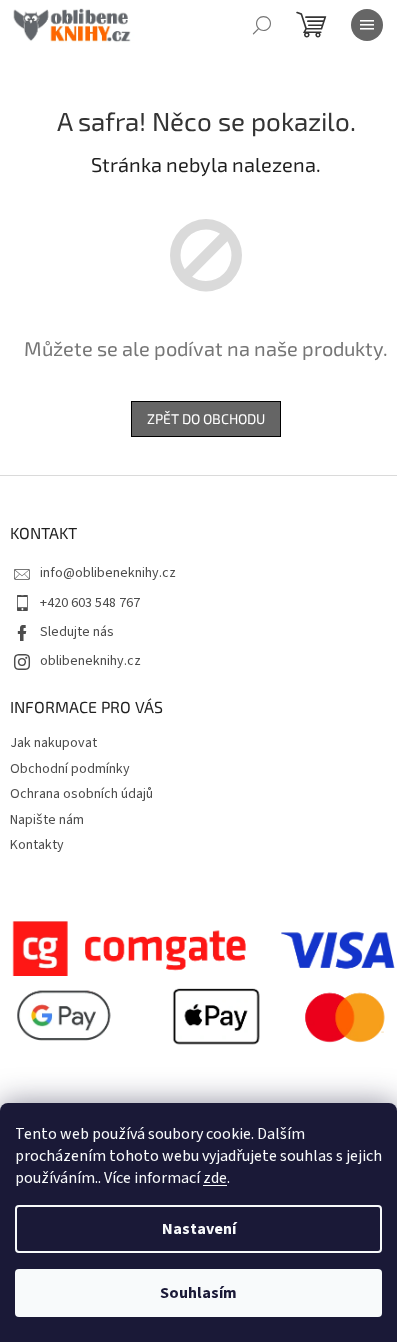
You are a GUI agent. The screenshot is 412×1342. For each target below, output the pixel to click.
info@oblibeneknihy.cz (108, 573)
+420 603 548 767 (90, 603)
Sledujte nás (77, 632)
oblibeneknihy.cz (90, 661)
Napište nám (47, 820)
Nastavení (199, 1229)
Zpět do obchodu (206, 418)
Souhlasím (198, 1293)
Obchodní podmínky (70, 769)
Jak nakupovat (53, 743)
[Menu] (367, 25)
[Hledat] (262, 25)
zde (215, 1178)
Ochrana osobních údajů (81, 794)
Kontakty (37, 845)
